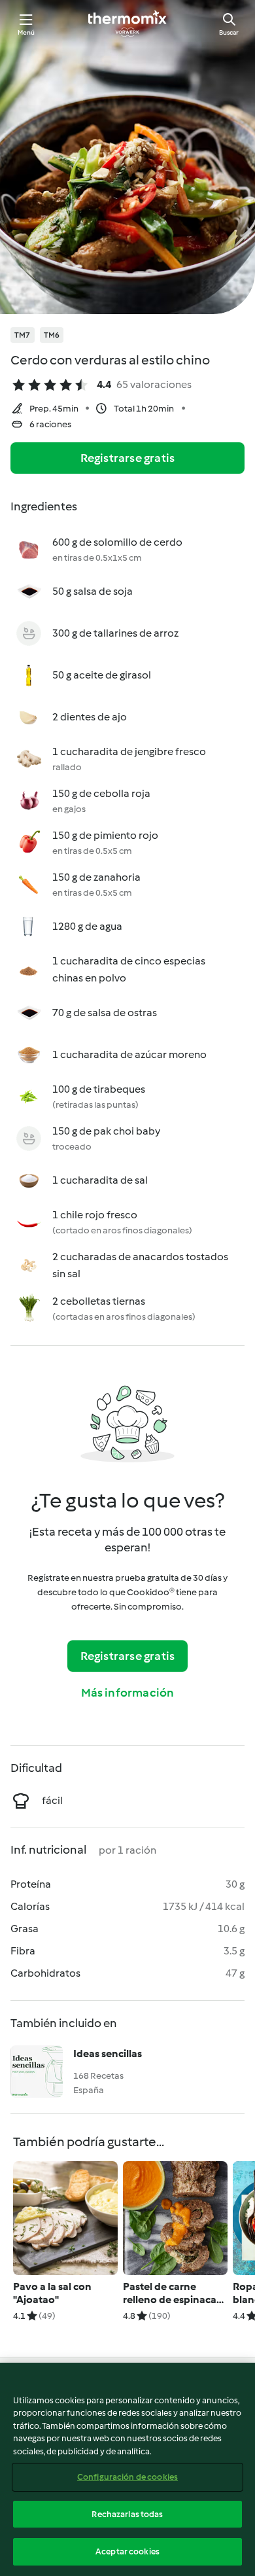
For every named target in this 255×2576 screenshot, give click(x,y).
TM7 (23, 335)
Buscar (229, 32)
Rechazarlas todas (127, 2514)
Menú (26, 32)
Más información (128, 1693)
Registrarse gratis (128, 458)
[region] (127, 2469)
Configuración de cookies (127, 2477)
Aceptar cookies (127, 2551)
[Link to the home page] (127, 24)
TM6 (52, 335)
